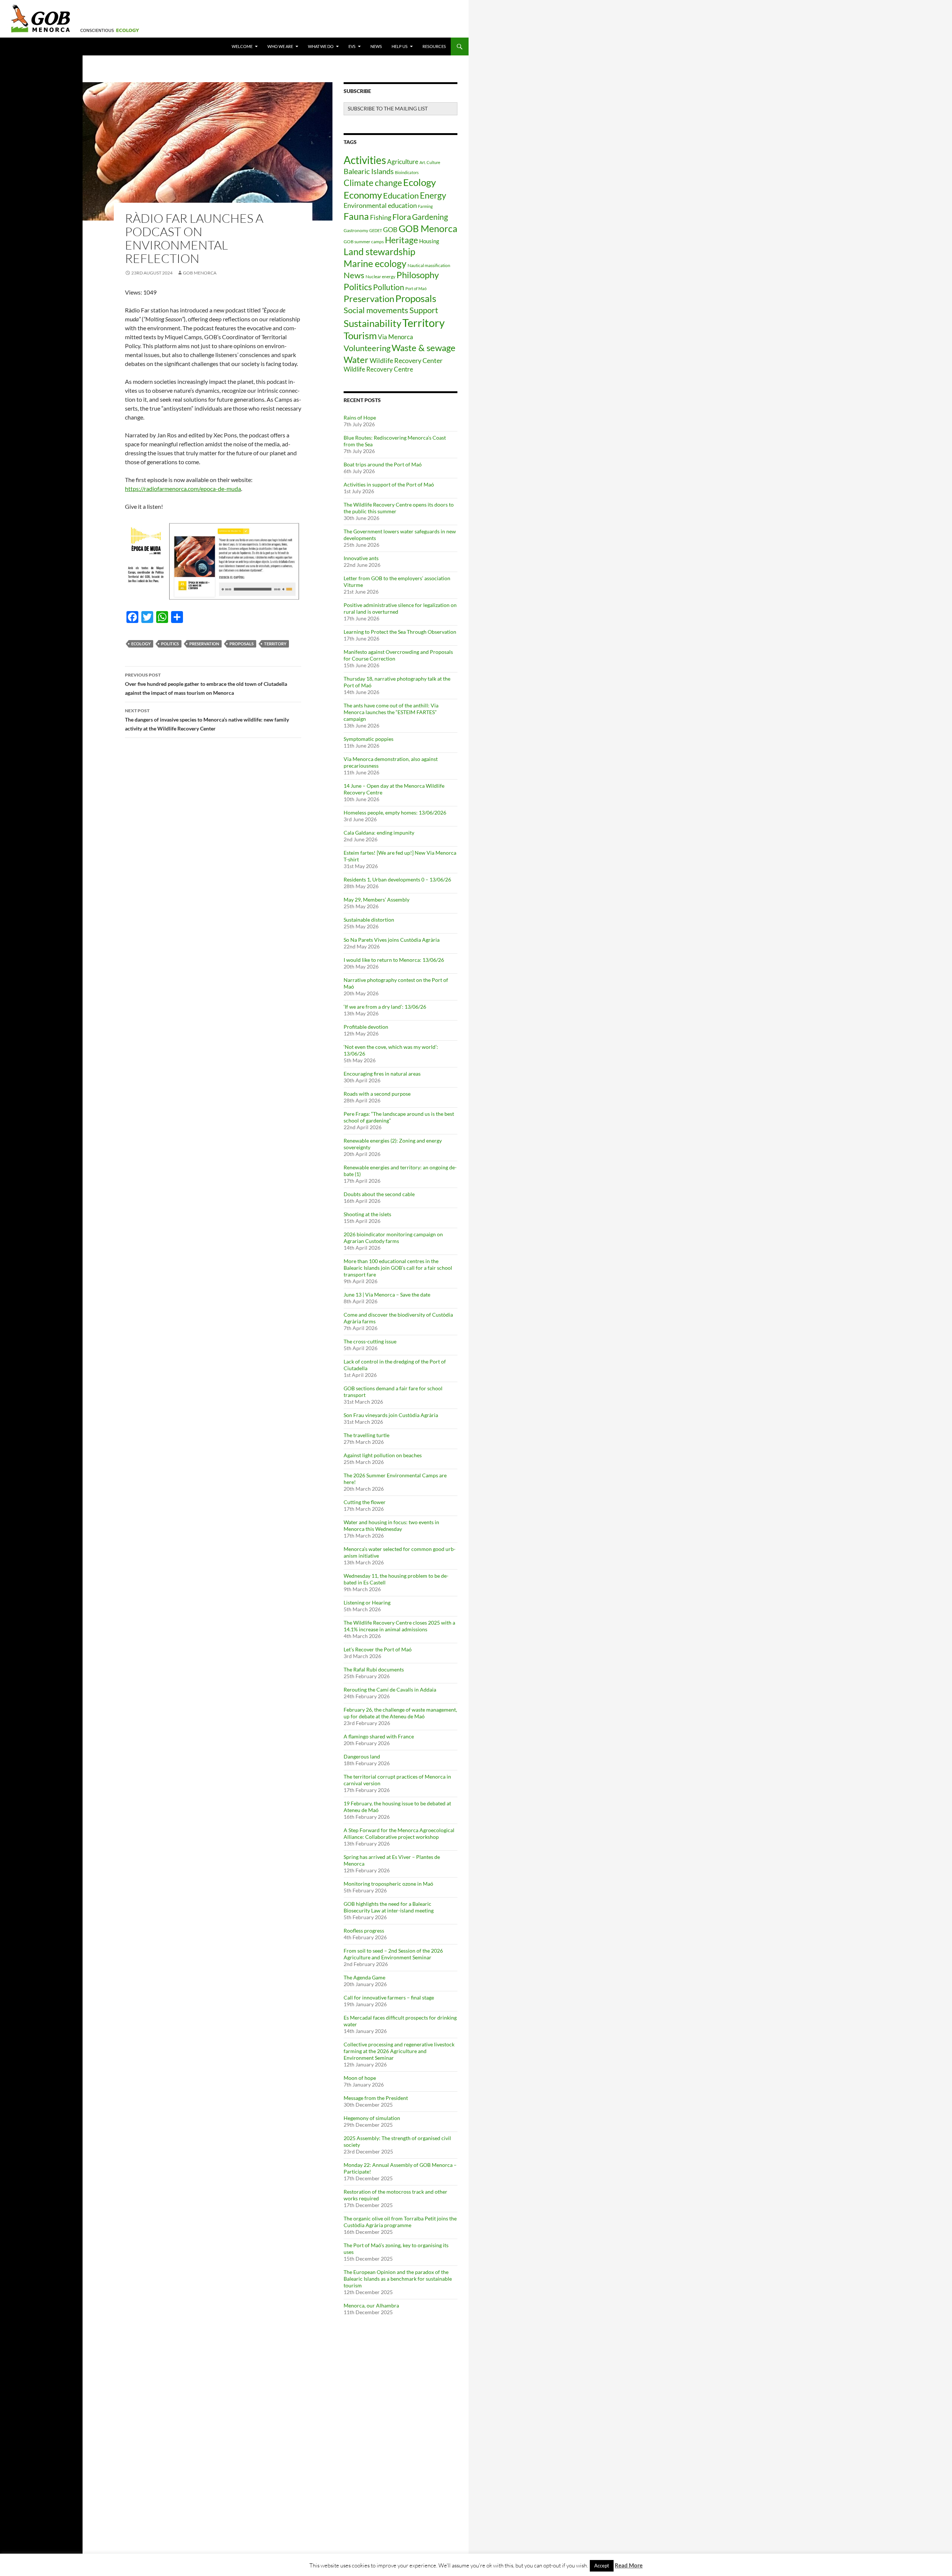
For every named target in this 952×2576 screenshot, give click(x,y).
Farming (425, 206)
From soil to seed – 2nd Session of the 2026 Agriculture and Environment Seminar (393, 1954)
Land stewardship (379, 251)
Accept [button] (602, 2566)
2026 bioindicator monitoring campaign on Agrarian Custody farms (393, 1238)
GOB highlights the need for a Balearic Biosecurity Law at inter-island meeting (389, 1907)
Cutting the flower (365, 1502)
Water (356, 359)
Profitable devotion (366, 1027)
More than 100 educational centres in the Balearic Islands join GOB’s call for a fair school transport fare (398, 1268)
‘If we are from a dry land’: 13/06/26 (385, 1007)
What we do (321, 46)
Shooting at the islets (367, 1214)
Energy (433, 195)
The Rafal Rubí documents (374, 1669)
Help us (400, 46)
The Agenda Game (364, 1977)
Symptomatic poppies (369, 739)
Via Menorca (395, 337)
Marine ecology (375, 263)
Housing (429, 241)
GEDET (376, 230)
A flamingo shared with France (379, 1736)
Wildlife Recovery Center (406, 360)
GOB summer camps (364, 242)
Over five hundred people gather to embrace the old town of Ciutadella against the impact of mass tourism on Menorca (206, 684)
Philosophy (418, 275)
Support (424, 310)
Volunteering (367, 348)
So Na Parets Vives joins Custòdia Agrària (392, 940)
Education (401, 195)
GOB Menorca (200, 273)
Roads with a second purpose (377, 1094)
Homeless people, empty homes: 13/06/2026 (395, 812)
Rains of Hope (360, 417)
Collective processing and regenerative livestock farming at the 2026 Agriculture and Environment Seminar (399, 2051)
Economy (363, 195)
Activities (365, 160)
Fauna (356, 216)
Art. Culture (430, 162)
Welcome (242, 46)
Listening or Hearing (367, 1602)
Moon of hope (360, 2078)
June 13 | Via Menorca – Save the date (387, 1295)
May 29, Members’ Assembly (377, 900)
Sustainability (372, 323)
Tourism (360, 335)
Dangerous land (362, 1756)
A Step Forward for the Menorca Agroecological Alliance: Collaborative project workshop (399, 1833)
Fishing (381, 217)
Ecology (141, 644)
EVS (352, 46)
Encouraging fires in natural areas (382, 1074)
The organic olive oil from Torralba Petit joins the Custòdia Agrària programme (400, 2222)
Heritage (401, 240)
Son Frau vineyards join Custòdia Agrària (391, 1415)
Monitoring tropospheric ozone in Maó (388, 1884)
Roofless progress (364, 1931)
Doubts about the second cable (379, 1194)
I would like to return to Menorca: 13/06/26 (394, 960)
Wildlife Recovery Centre (378, 369)
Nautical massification (429, 265)
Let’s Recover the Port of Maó (378, 1649)
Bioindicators (407, 172)
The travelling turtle (366, 1435)
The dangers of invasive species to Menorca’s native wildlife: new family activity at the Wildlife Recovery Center (207, 720)
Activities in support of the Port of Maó (389, 484)
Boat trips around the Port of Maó (383, 464)
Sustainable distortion (369, 920)
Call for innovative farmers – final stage (389, 1997)
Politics (170, 644)
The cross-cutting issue (370, 1341)
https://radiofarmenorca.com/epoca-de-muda (183, 489)
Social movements (376, 310)
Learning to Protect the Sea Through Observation (400, 632)
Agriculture (403, 162)
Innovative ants (361, 558)
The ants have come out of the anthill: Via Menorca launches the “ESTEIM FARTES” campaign (391, 712)
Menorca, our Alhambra (371, 2305)
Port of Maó (416, 288)
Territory (275, 644)
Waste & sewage (424, 348)
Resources (434, 46)
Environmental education (380, 205)
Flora (402, 217)
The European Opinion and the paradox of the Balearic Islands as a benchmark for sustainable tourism (398, 2279)
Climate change (373, 183)
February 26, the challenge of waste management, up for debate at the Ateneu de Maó (400, 1713)
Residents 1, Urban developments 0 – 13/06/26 (397, 879)
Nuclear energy (380, 277)
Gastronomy (356, 230)
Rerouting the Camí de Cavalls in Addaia (390, 1690)
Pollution (389, 287)
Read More (629, 2565)
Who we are (280, 46)
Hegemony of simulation (372, 2118)
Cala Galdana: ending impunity (379, 833)
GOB (390, 229)
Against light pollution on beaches (383, 1455)
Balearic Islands (369, 171)
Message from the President (376, 2098)
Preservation (204, 644)
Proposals (242, 644)
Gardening (430, 217)
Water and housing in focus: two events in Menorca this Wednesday (391, 1525)
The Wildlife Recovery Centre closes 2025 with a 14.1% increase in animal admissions (399, 1626)
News (376, 46)
